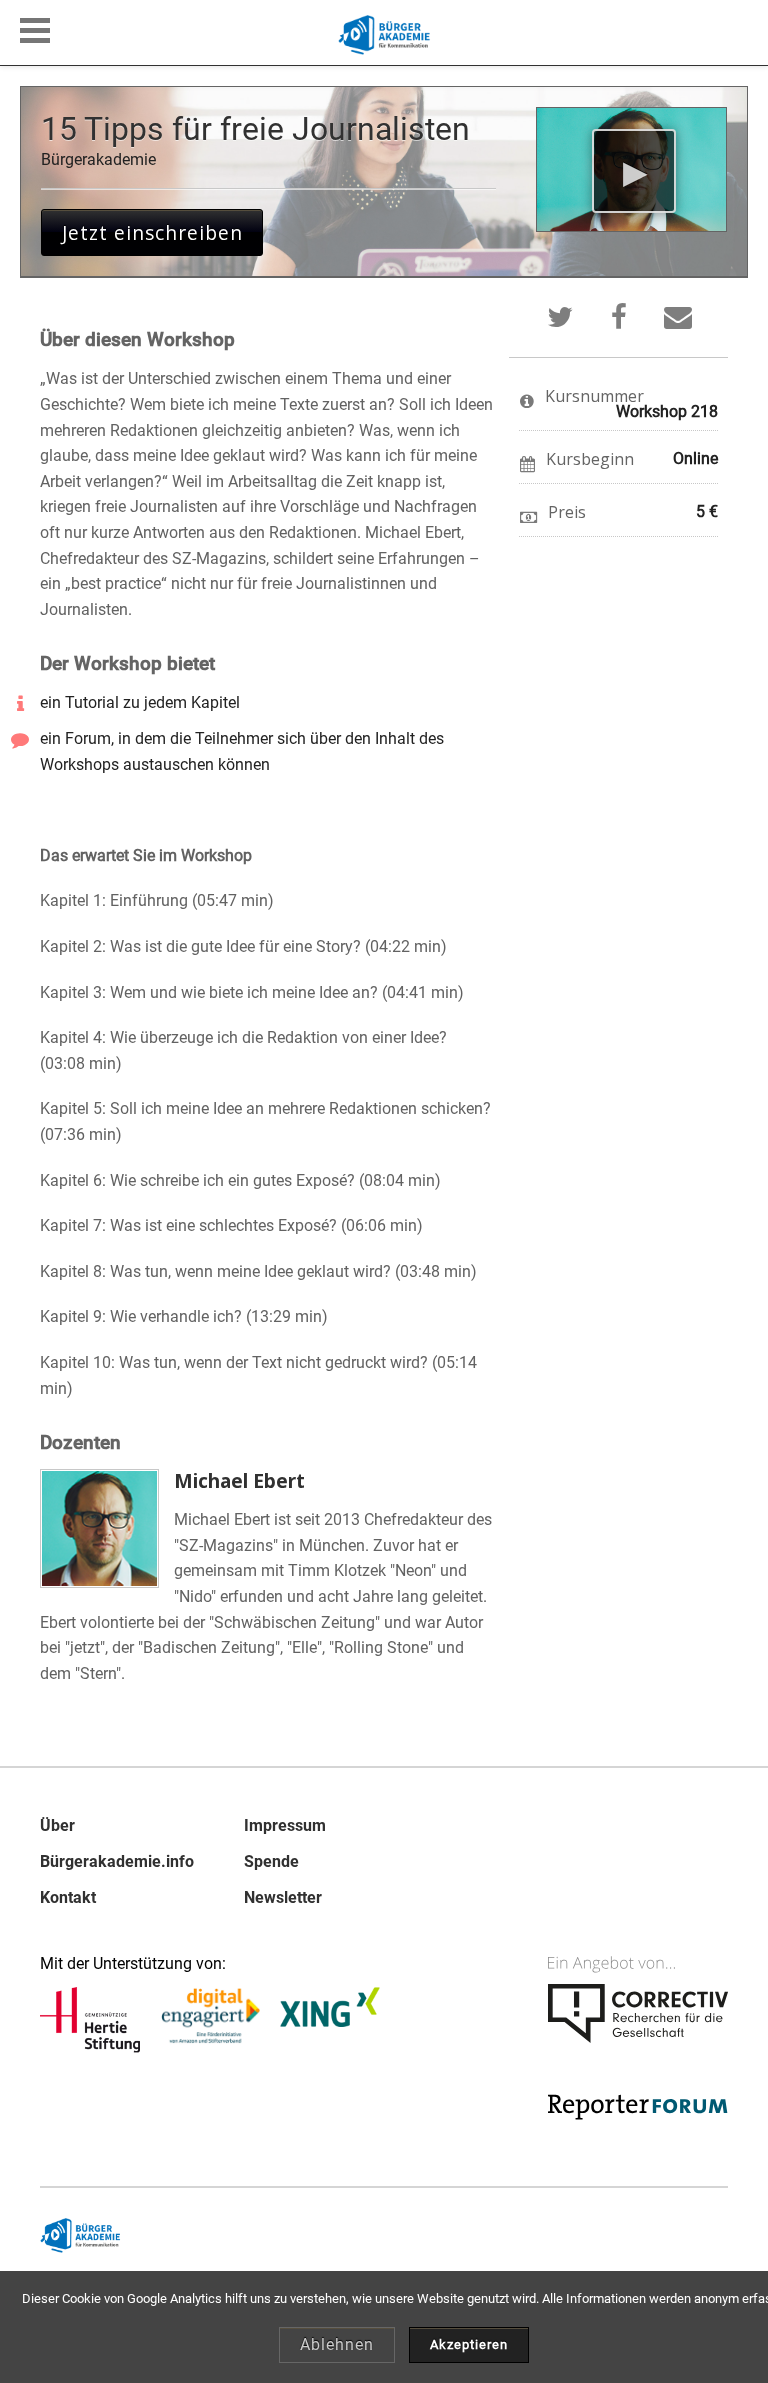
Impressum (285, 1826)
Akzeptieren (469, 2344)
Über (57, 1826)
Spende (271, 1862)
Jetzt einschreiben (152, 232)
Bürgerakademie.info (117, 1862)
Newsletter (283, 1898)
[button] (35, 30)
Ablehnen (337, 2344)
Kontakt (68, 1898)
